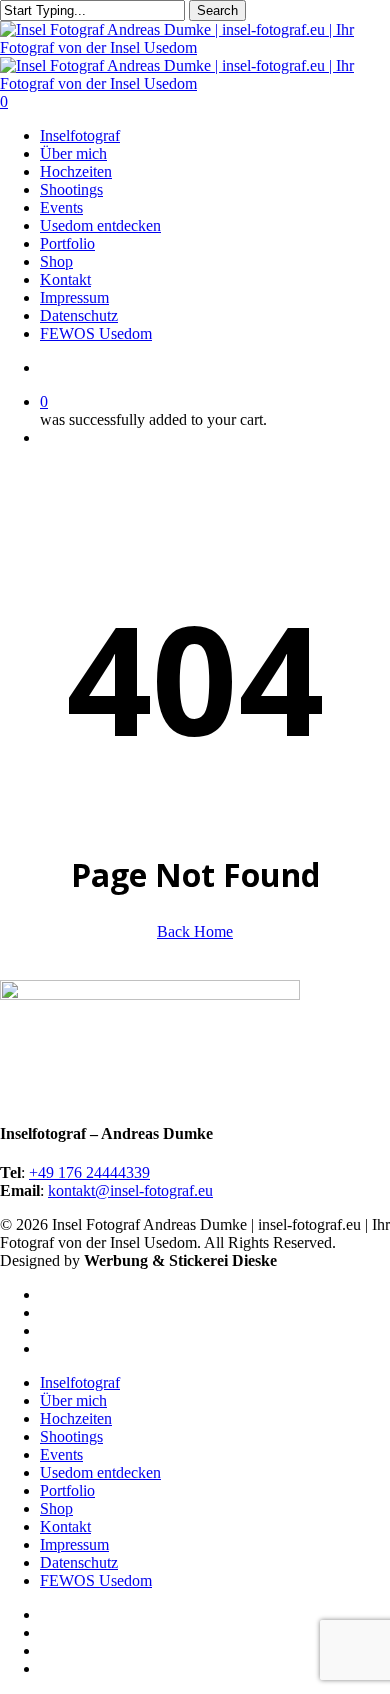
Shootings (71, 1436)
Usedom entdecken (100, 1472)
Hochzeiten (76, 1418)
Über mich (73, 1400)
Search (217, 10)
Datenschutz (79, 1562)
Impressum (74, 1544)
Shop (56, 1508)
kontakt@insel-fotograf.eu (130, 1190)
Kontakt (65, 1526)
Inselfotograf (80, 1382)
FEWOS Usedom (96, 1580)
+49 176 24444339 (89, 1172)
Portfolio (67, 1490)
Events (61, 1454)
